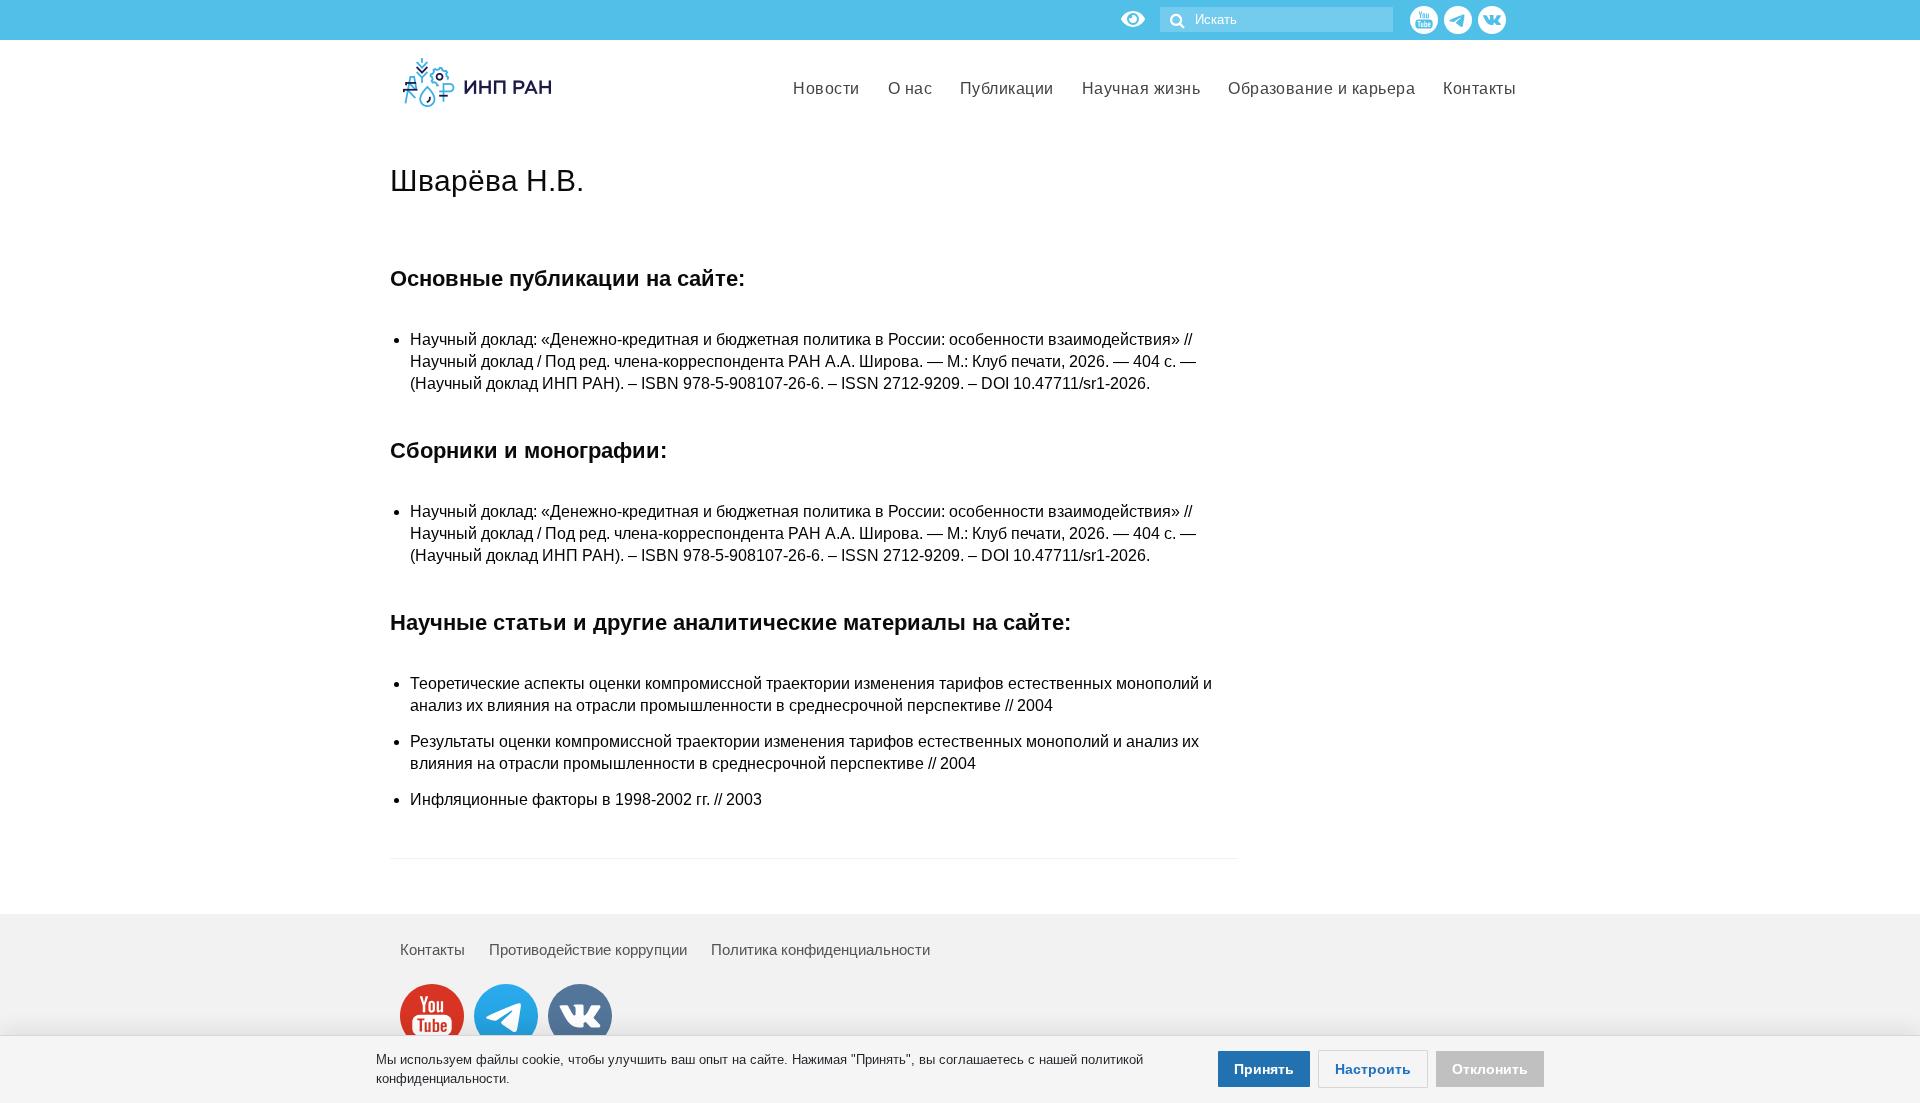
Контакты (432, 949)
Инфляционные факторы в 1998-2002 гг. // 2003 (586, 799)
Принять (1264, 1069)
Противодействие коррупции (588, 949)
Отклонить (1490, 1069)
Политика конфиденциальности (820, 949)
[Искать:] (1276, 19)
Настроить (1373, 1069)
